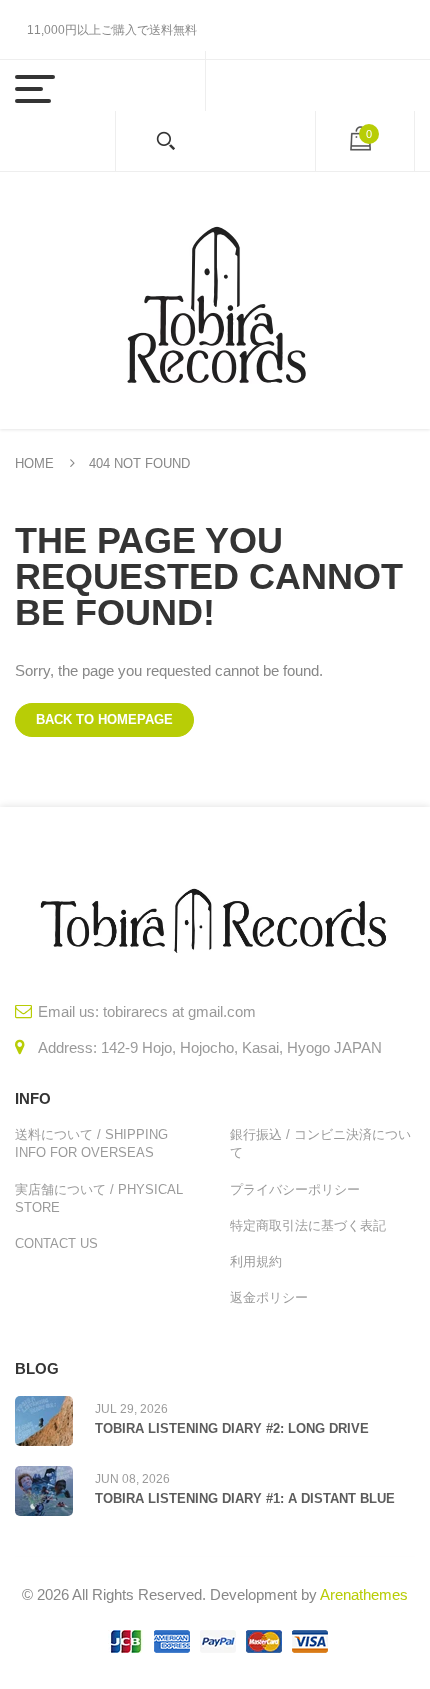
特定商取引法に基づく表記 (308, 1225)
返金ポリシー (269, 1297)
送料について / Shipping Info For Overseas (91, 1143)
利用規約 (256, 1261)
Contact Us (56, 1243)
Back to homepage (104, 719)
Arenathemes (364, 1594)
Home (34, 463)
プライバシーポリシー (295, 1189)
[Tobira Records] (215, 300)
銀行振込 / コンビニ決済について (320, 1143)
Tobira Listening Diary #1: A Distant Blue (245, 1498)
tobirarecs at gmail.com (179, 1011)
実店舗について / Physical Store (99, 1198)
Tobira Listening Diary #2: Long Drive (232, 1428)
